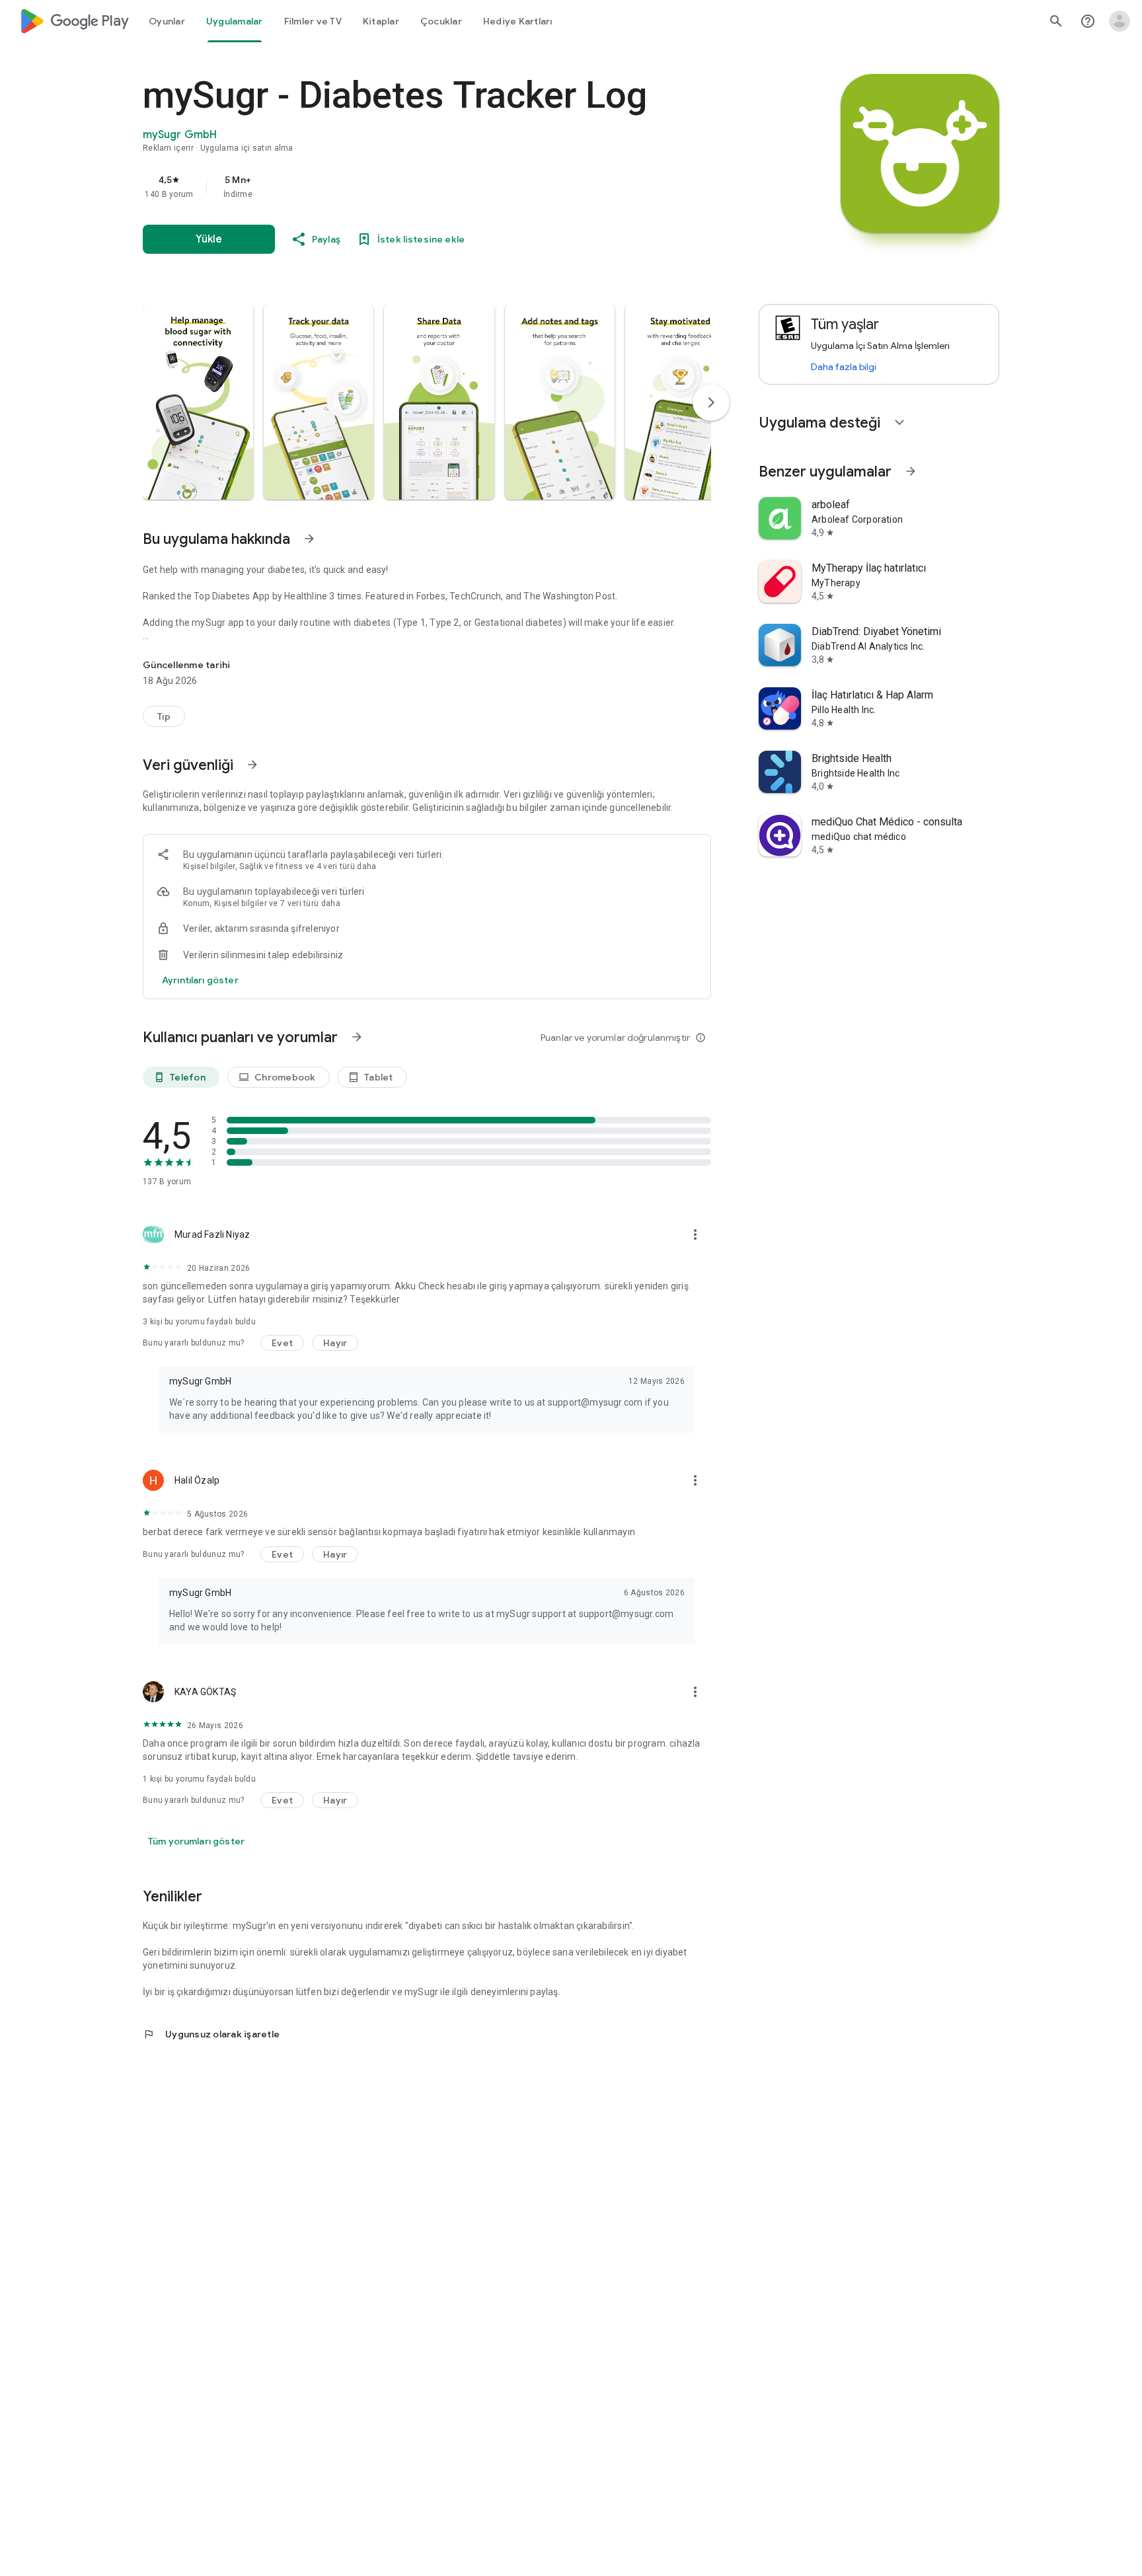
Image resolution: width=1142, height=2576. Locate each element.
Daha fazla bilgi (844, 367)
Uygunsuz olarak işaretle (211, 2034)
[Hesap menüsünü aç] (1120, 21)
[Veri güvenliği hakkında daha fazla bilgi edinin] (200, 980)
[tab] (167, 21)
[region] (407, 186)
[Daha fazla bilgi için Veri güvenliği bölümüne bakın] (252, 765)
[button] (198, 402)
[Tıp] (164, 716)
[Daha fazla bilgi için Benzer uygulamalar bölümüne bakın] (911, 471)
